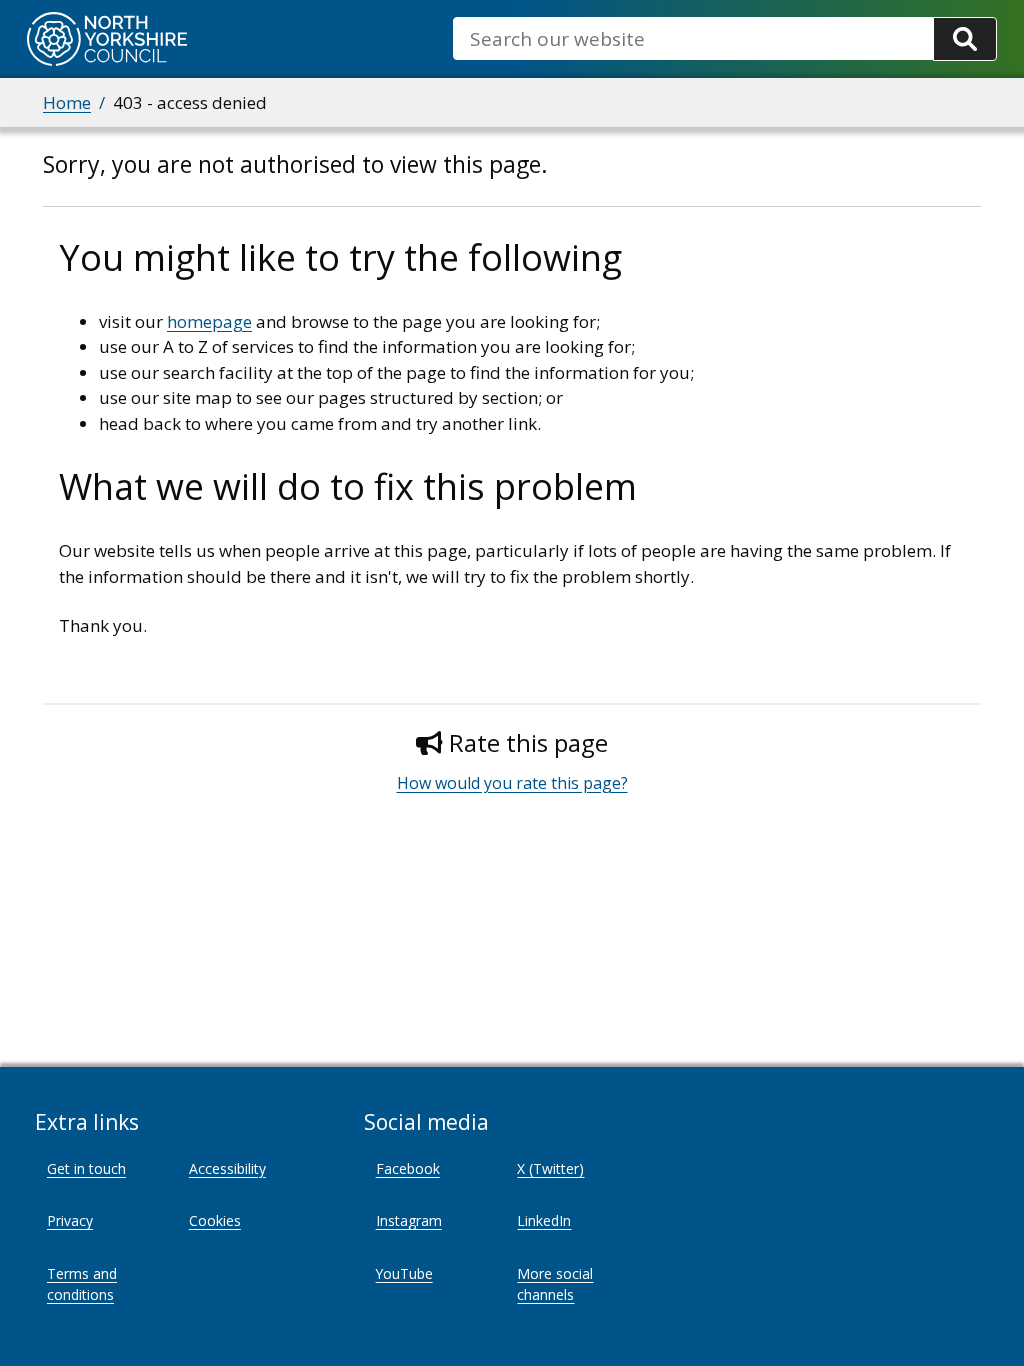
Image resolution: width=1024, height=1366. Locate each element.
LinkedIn (544, 1220)
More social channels (555, 1284)
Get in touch (86, 1168)
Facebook (408, 1168)
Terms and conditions (82, 1284)
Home (67, 102)
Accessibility (227, 1168)
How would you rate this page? (512, 783)
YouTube (404, 1273)
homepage (209, 321)
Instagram (409, 1220)
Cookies (215, 1220)
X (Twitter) (550, 1168)
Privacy (70, 1220)
